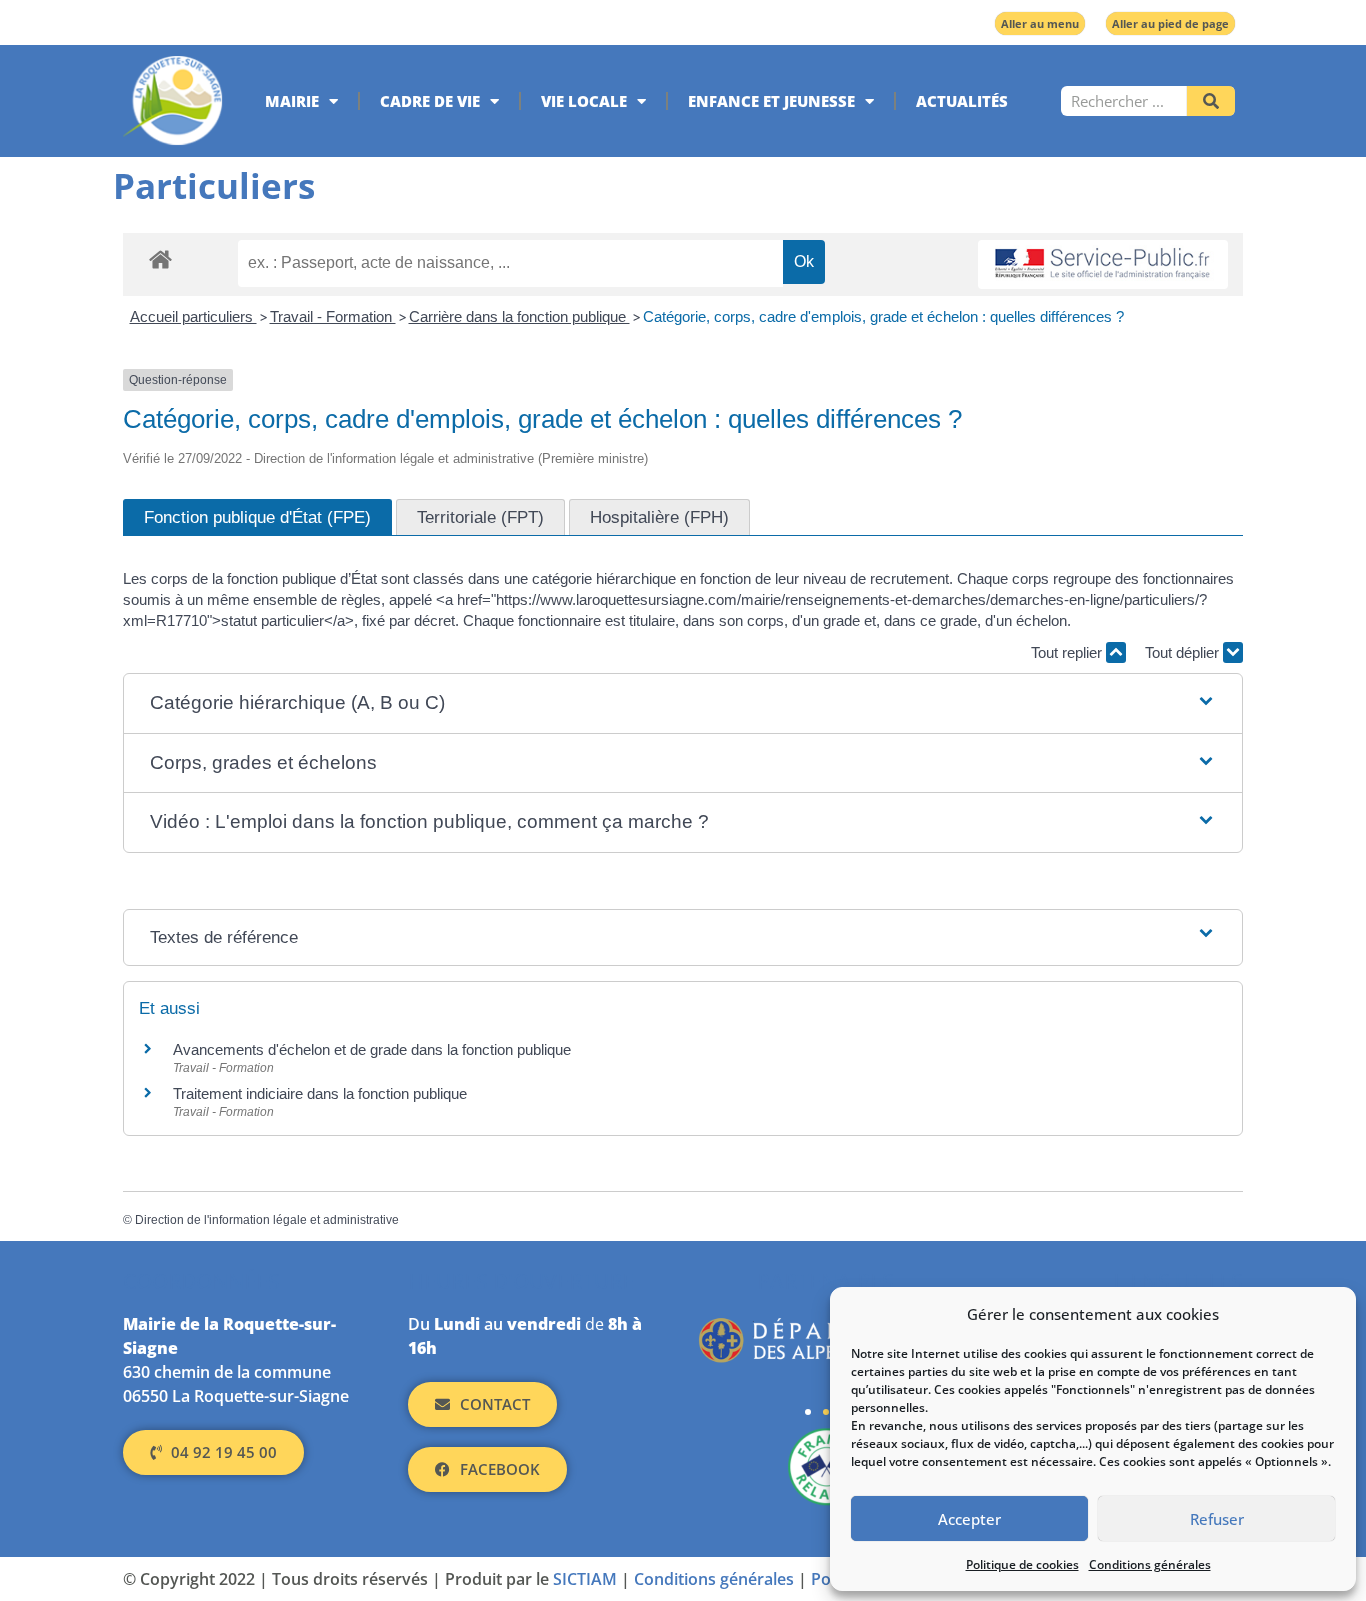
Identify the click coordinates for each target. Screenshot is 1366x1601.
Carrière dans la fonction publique (519, 316)
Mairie (292, 101)
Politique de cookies (1022, 1564)
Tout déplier (1184, 652)
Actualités (962, 101)
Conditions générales (1150, 1564)
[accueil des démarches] (160, 258)
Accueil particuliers (193, 316)
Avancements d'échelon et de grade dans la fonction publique (372, 1049)
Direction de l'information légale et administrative (267, 1220)
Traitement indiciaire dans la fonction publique (322, 1093)
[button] (683, 703)
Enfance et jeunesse (771, 101)
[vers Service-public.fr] (1103, 264)
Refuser (1217, 1519)
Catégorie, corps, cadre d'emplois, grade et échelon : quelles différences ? (883, 316)
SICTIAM (585, 1579)
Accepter (969, 1519)
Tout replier (1068, 652)
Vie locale (584, 101)
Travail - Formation (333, 316)
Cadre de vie (430, 101)
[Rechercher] (1211, 101)
